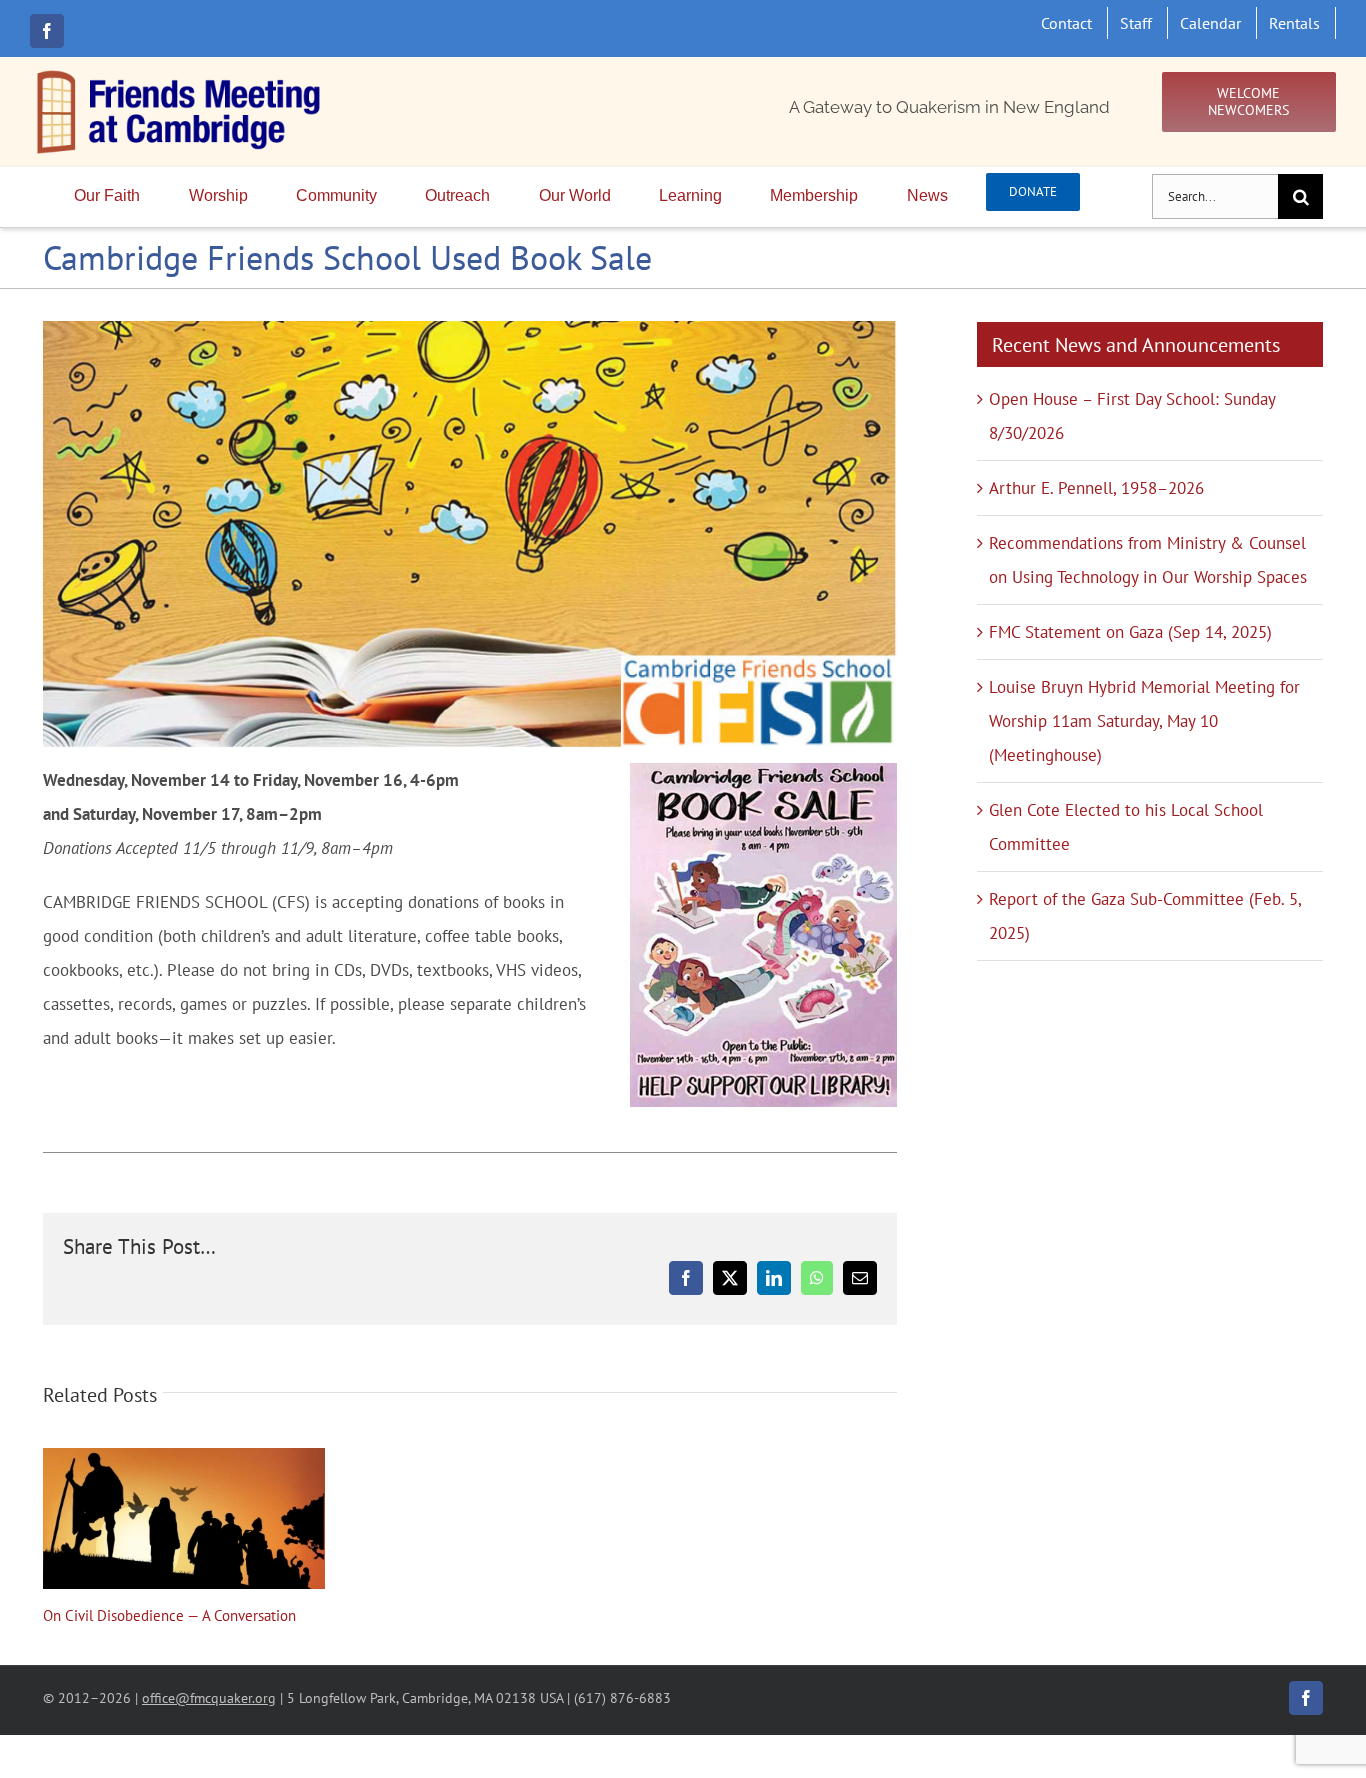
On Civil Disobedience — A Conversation (184, 1519)
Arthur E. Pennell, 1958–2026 (1096, 488)
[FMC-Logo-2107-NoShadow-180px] (180, 75)
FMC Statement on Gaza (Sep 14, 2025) (1130, 632)
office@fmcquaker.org (209, 1697)
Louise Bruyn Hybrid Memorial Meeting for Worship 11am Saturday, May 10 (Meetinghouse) (1144, 721)
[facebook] (47, 31)
